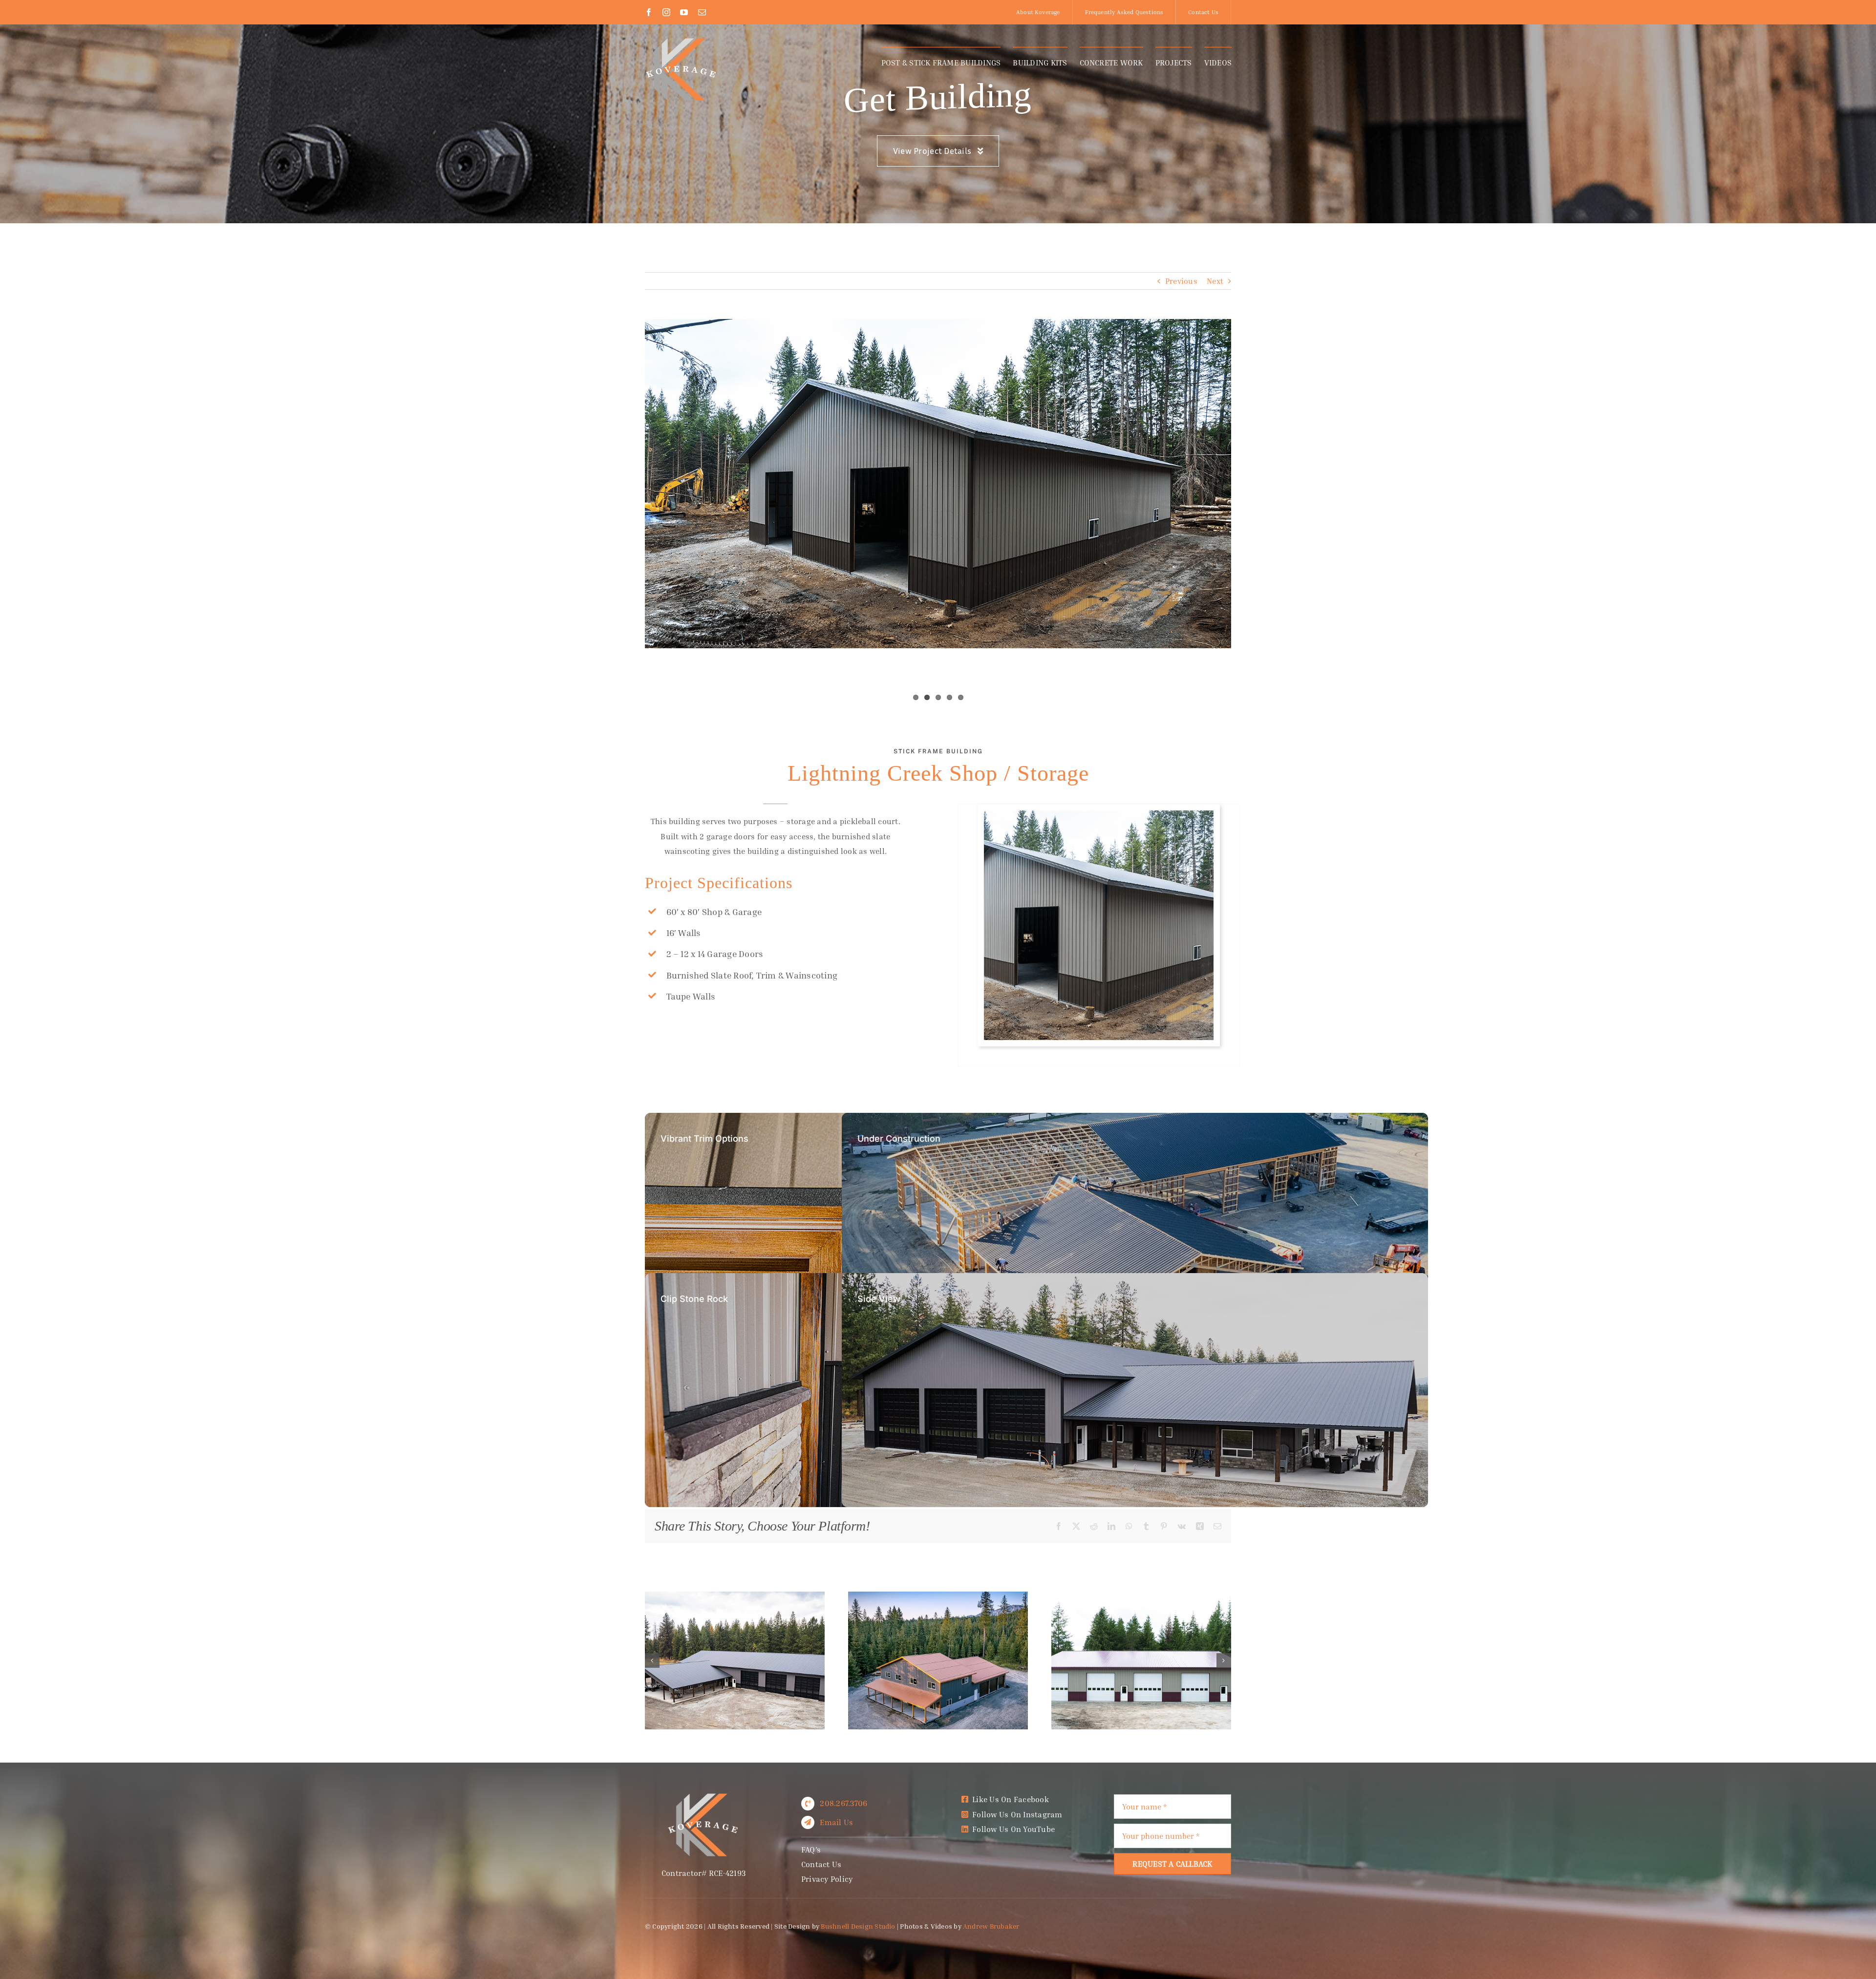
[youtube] (684, 12)
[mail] (702, 12)
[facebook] (649, 12)
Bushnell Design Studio (858, 1926)
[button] (652, 1660)
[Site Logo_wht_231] (682, 41)
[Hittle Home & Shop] (735, 1596)
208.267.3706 (843, 1803)
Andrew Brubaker (991, 1926)
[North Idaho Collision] (1141, 1596)
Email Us (836, 1822)
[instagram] (666, 12)
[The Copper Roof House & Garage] (938, 1596)
